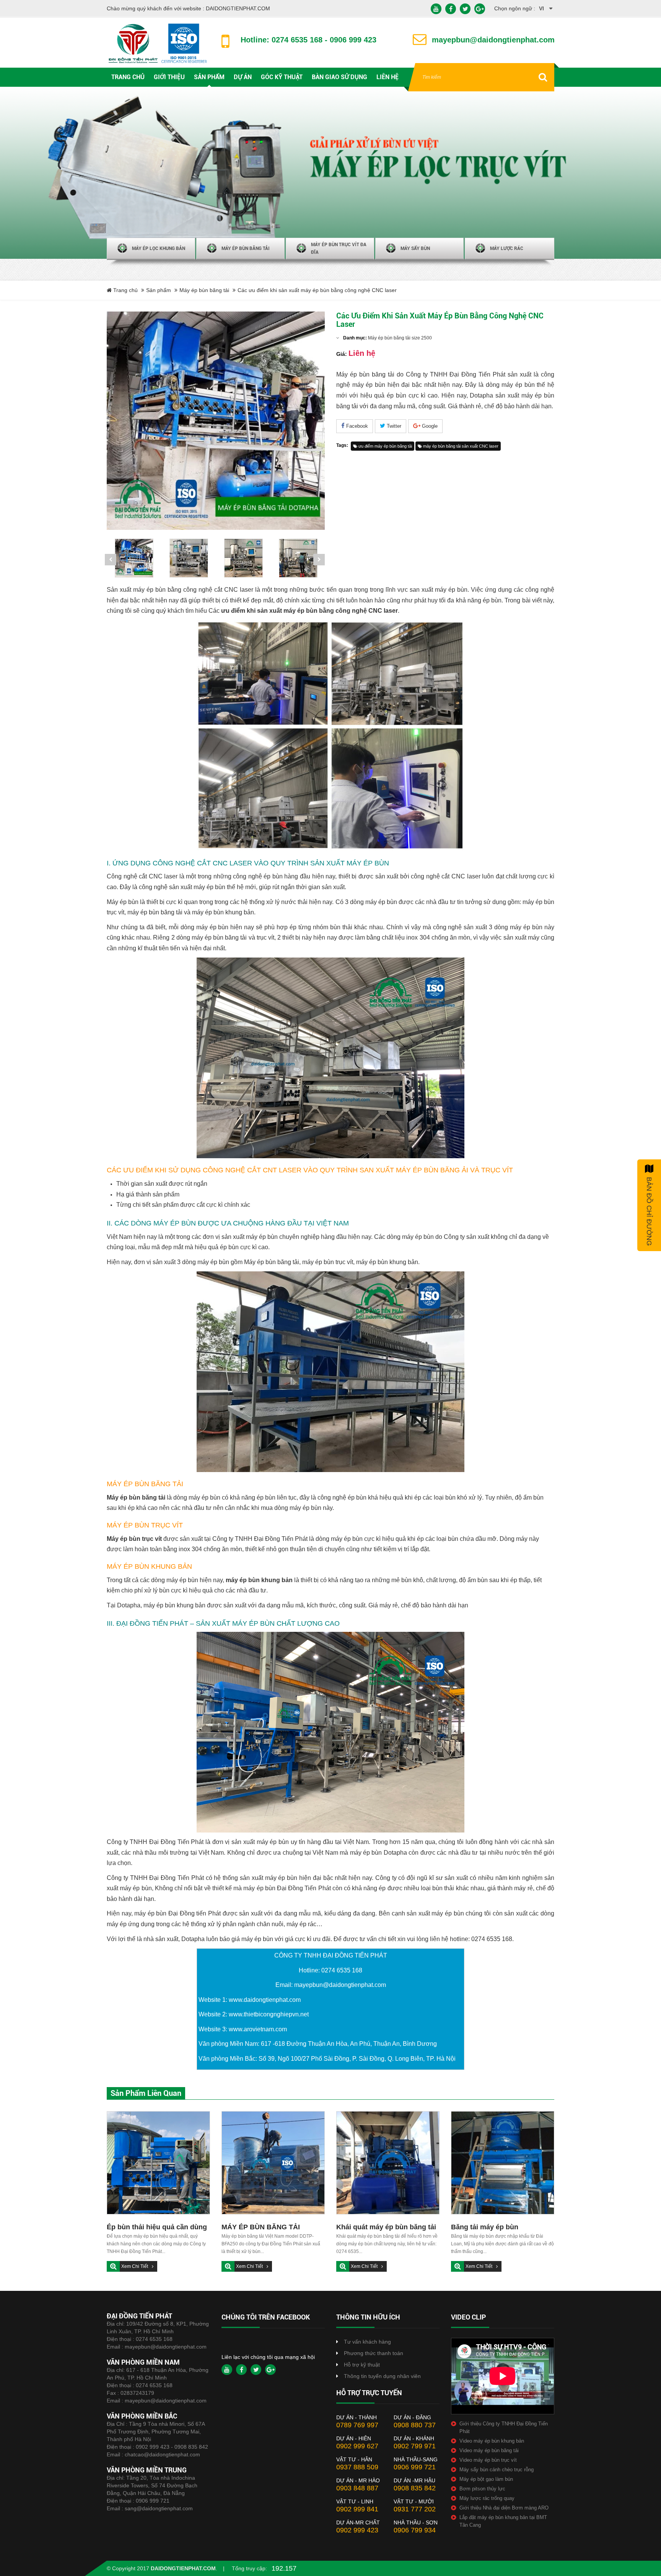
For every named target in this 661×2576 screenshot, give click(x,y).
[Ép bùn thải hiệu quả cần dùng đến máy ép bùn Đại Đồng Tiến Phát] (158, 2163)
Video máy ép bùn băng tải (489, 2450)
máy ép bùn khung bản (259, 1580)
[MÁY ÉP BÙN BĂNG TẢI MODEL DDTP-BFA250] (273, 2163)
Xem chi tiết (135, 2266)
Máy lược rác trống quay (487, 2498)
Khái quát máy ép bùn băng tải (386, 2227)
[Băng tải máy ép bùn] (503, 2163)
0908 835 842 (415, 2488)
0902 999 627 (357, 2446)
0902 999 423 (357, 2530)
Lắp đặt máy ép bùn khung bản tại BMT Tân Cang (503, 2521)
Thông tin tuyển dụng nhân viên (382, 2376)
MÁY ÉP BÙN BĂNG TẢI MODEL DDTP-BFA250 (261, 2228)
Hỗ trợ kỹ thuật (362, 2365)
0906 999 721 (153, 2501)
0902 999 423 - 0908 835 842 (172, 2447)
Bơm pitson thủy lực (482, 2489)
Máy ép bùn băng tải (204, 290)
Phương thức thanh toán (374, 2353)
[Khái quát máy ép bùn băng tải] (388, 2163)
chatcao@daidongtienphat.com (162, 2454)
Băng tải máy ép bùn (485, 2227)
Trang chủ (125, 290)
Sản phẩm (159, 290)
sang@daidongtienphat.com (159, 2508)
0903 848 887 (357, 2488)
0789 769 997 (357, 2425)
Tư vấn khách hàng (367, 2342)
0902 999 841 (357, 2509)
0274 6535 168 (154, 2339)
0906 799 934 (415, 2530)
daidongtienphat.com (183, 2568)
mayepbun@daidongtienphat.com (166, 2347)
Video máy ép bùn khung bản (492, 2441)
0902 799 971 (415, 2446)
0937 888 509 (357, 2467)
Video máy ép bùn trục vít (488, 2460)
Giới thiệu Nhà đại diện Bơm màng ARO (504, 2508)
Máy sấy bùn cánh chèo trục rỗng (497, 2470)
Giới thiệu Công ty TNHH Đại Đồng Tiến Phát (504, 2427)
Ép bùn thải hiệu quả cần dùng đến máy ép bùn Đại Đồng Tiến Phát (157, 2228)
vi (541, 8)
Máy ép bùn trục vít (134, 1539)
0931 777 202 (415, 2509)
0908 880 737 (415, 2425)
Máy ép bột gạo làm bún (486, 2479)
